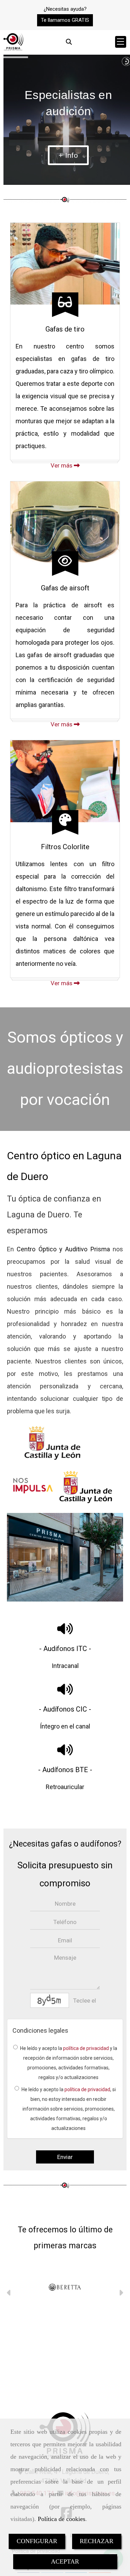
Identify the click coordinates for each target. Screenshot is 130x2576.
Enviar (65, 2157)
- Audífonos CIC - (65, 1709)
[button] (65, 20)
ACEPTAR (65, 2561)
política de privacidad (86, 2048)
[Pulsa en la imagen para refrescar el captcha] (50, 2000)
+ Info (68, 155)
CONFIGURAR (37, 2541)
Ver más (62, 465)
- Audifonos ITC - (65, 1649)
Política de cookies (62, 2519)
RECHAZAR (97, 2541)
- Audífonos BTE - (65, 1770)
